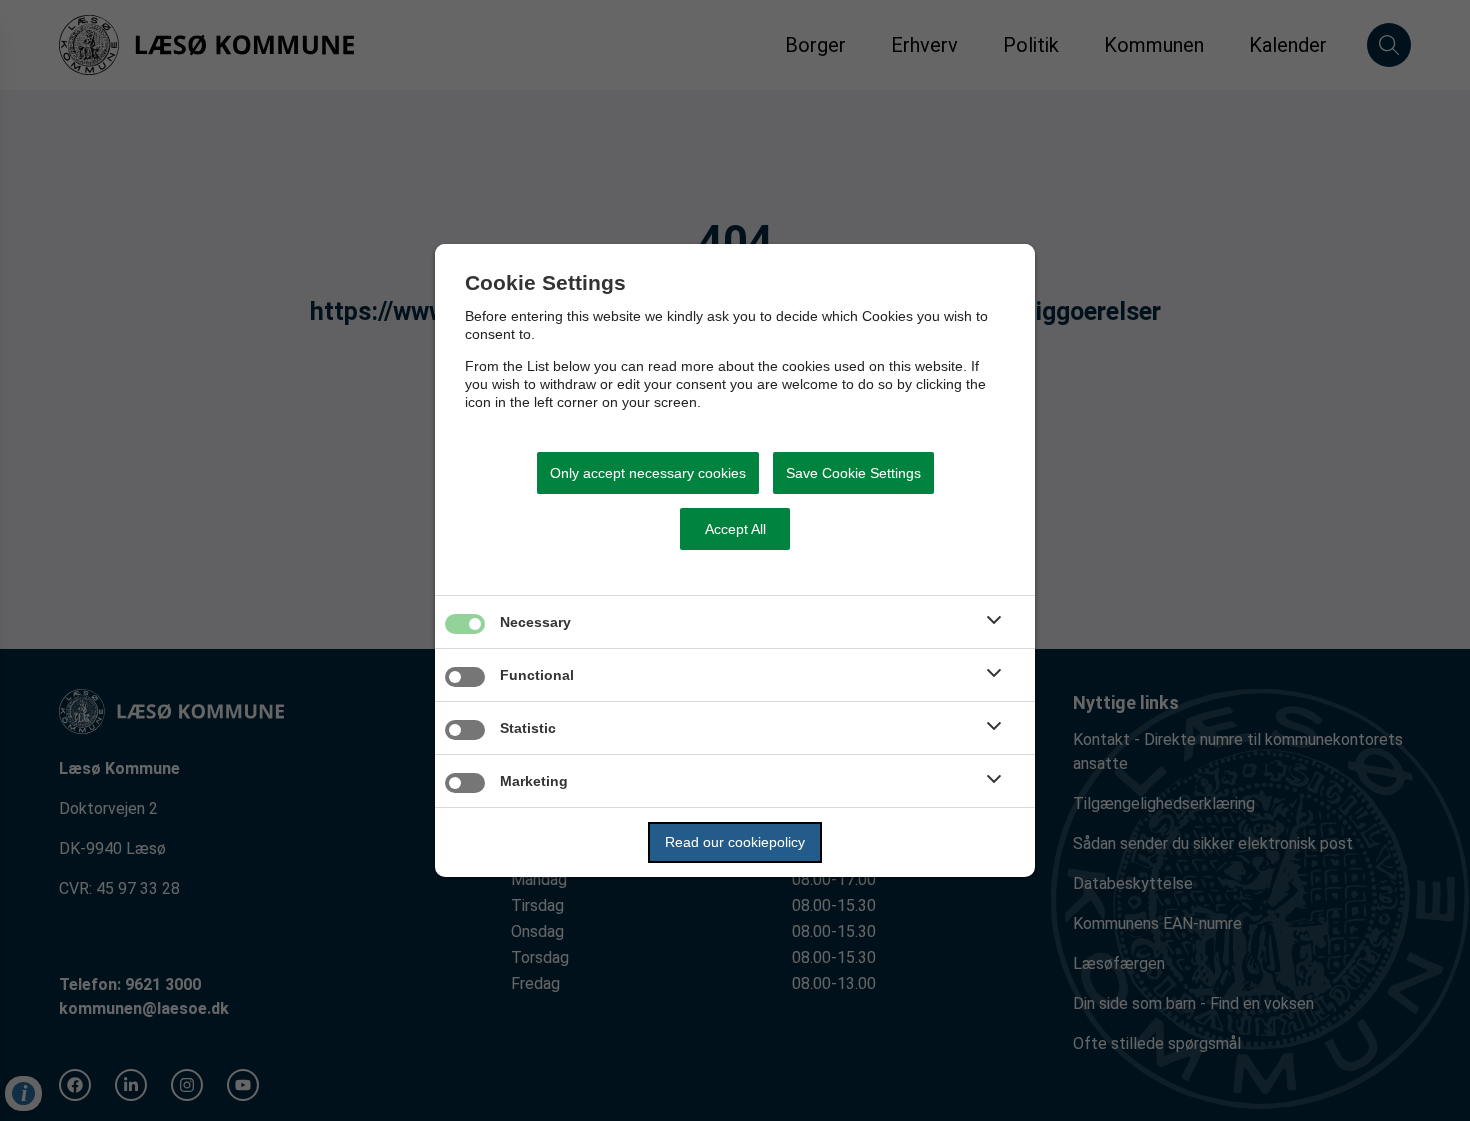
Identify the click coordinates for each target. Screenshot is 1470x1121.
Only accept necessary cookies (648, 473)
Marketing (534, 781)
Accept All (735, 529)
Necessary (535, 622)
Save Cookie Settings (853, 473)
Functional (537, 675)
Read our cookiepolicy (735, 842)
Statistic (528, 728)
